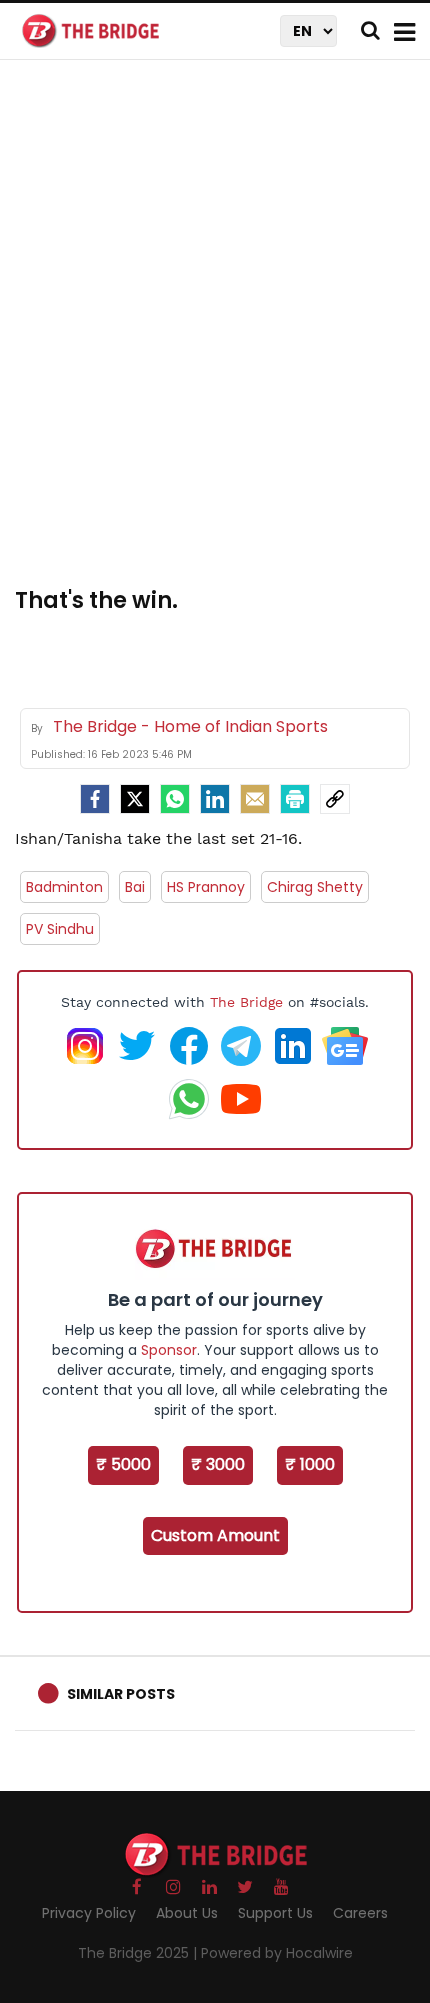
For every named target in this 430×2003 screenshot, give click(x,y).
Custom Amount (215, 1535)
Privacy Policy (89, 1913)
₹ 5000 (123, 1464)
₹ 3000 (218, 1464)
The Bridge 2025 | (139, 1953)
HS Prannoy (206, 887)
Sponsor (169, 1350)
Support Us (275, 1913)
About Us (187, 1913)
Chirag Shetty (315, 887)
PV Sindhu (60, 929)
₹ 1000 (310, 1464)
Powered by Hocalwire (277, 1953)
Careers (360, 1913)
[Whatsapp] (175, 799)
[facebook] (95, 799)
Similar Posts (121, 1694)
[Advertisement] (215, 335)
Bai (135, 887)
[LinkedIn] (215, 799)
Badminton (64, 887)
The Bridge (246, 1002)
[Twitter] (135, 799)
